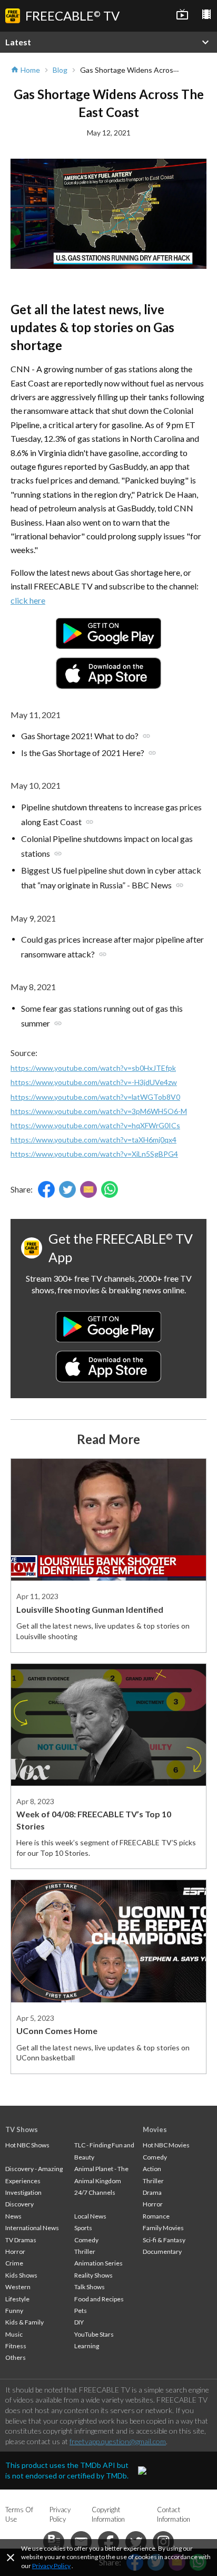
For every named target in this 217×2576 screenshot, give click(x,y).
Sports (83, 2228)
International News (32, 2228)
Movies (155, 2129)
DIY (79, 2322)
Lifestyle (17, 2299)
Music (14, 2334)
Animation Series (98, 2263)
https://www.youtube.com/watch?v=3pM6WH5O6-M (99, 1111)
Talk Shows (90, 2287)
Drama (152, 2192)
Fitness (16, 2346)
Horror (15, 2251)
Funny (14, 2311)
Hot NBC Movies (166, 2145)
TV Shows (22, 2129)
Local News (90, 2216)
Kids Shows (21, 2275)
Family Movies (163, 2228)
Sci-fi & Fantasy (164, 2240)
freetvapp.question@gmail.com (118, 2441)
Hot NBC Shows (27, 2145)
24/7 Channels (95, 2192)
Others (16, 2357)
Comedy (86, 2240)
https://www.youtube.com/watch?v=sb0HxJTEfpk (93, 1068)
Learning (87, 2346)
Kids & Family (24, 2322)
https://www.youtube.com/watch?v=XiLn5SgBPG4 (94, 1154)
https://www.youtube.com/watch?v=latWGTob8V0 (95, 1097)
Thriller (85, 2251)
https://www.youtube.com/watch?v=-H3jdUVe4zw (94, 1082)
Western (18, 2287)
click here (28, 600)
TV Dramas (21, 2240)
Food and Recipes (99, 2299)
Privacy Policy (51, 2566)
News (13, 2216)
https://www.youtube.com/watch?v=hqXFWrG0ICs (95, 1125)
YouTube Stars (94, 2334)
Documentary (162, 2251)
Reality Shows (93, 2275)
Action (152, 2169)
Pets (81, 2311)
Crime (14, 2263)
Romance (156, 2216)
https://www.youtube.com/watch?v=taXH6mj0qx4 (93, 1140)
